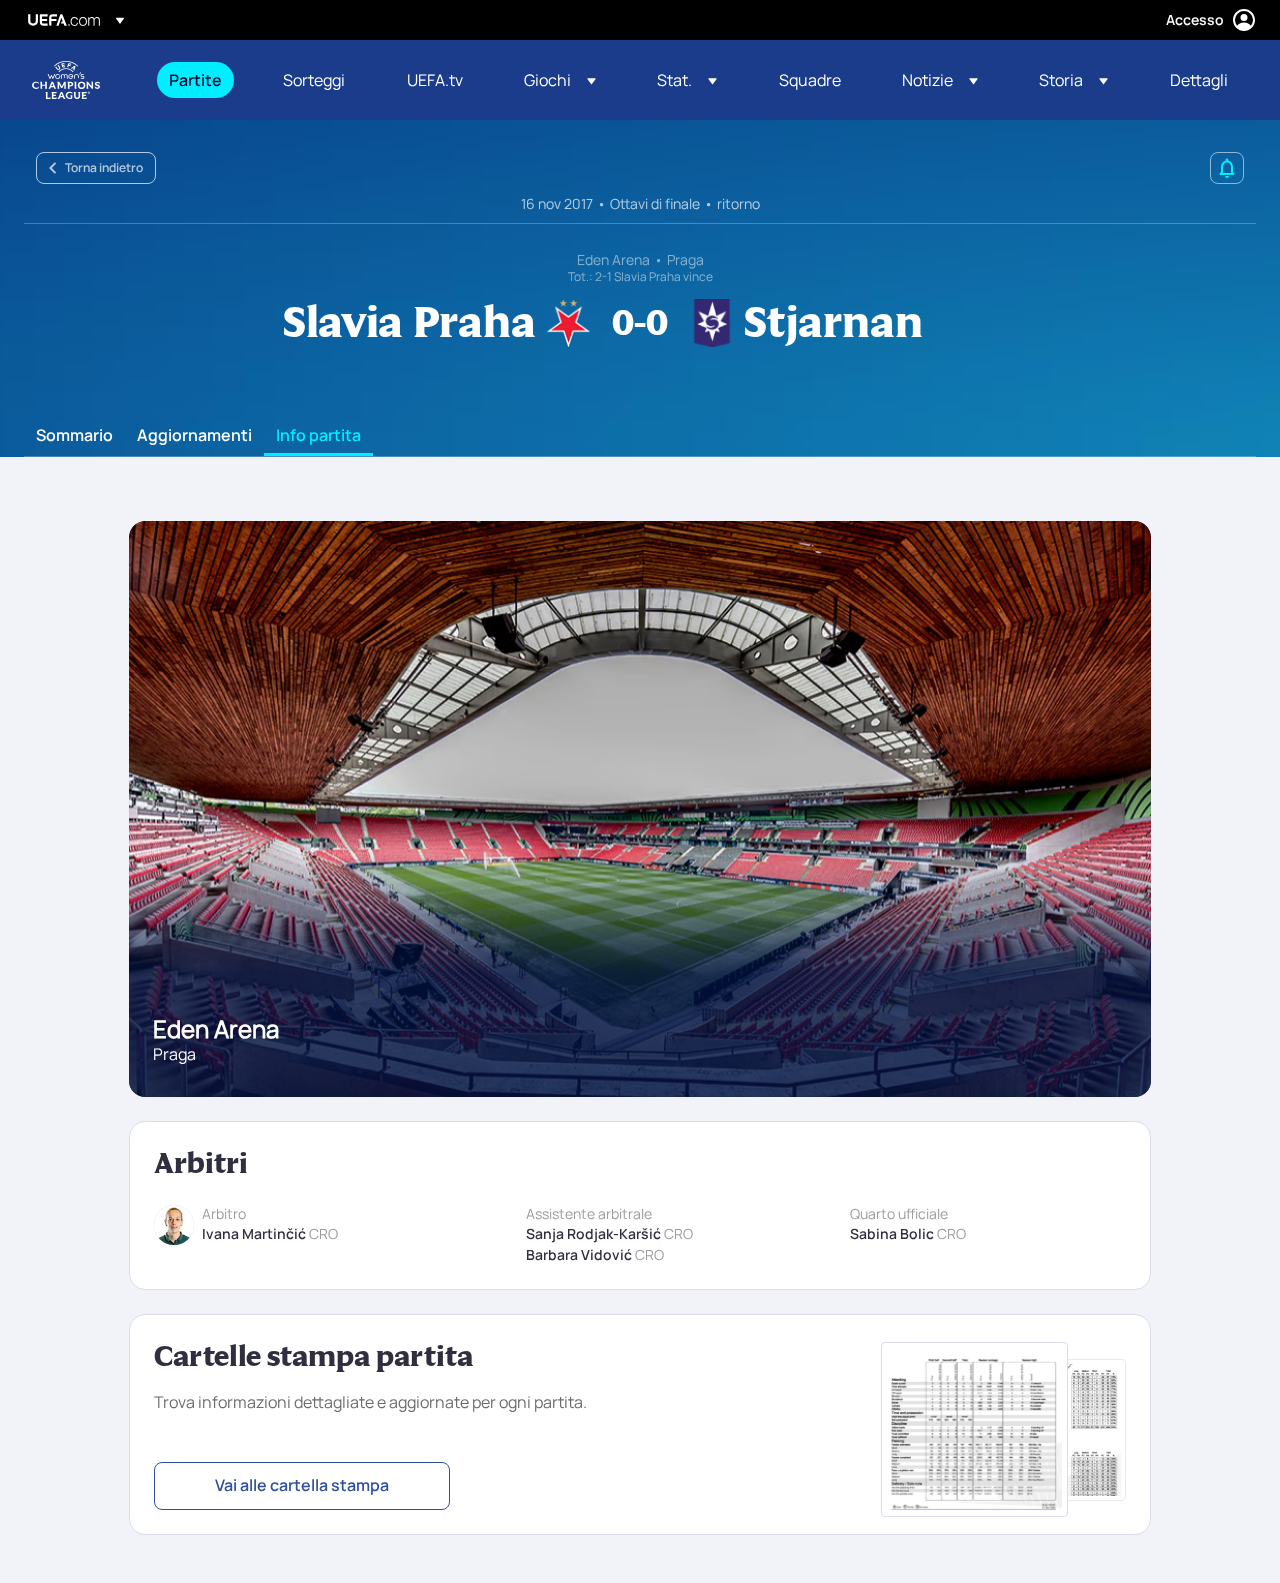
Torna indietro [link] (104, 167)
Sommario (74, 436)
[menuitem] (201, 80)
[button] (560, 80)
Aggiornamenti (194, 436)
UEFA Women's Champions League (66, 80)
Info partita (318, 436)
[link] (195, 80)
